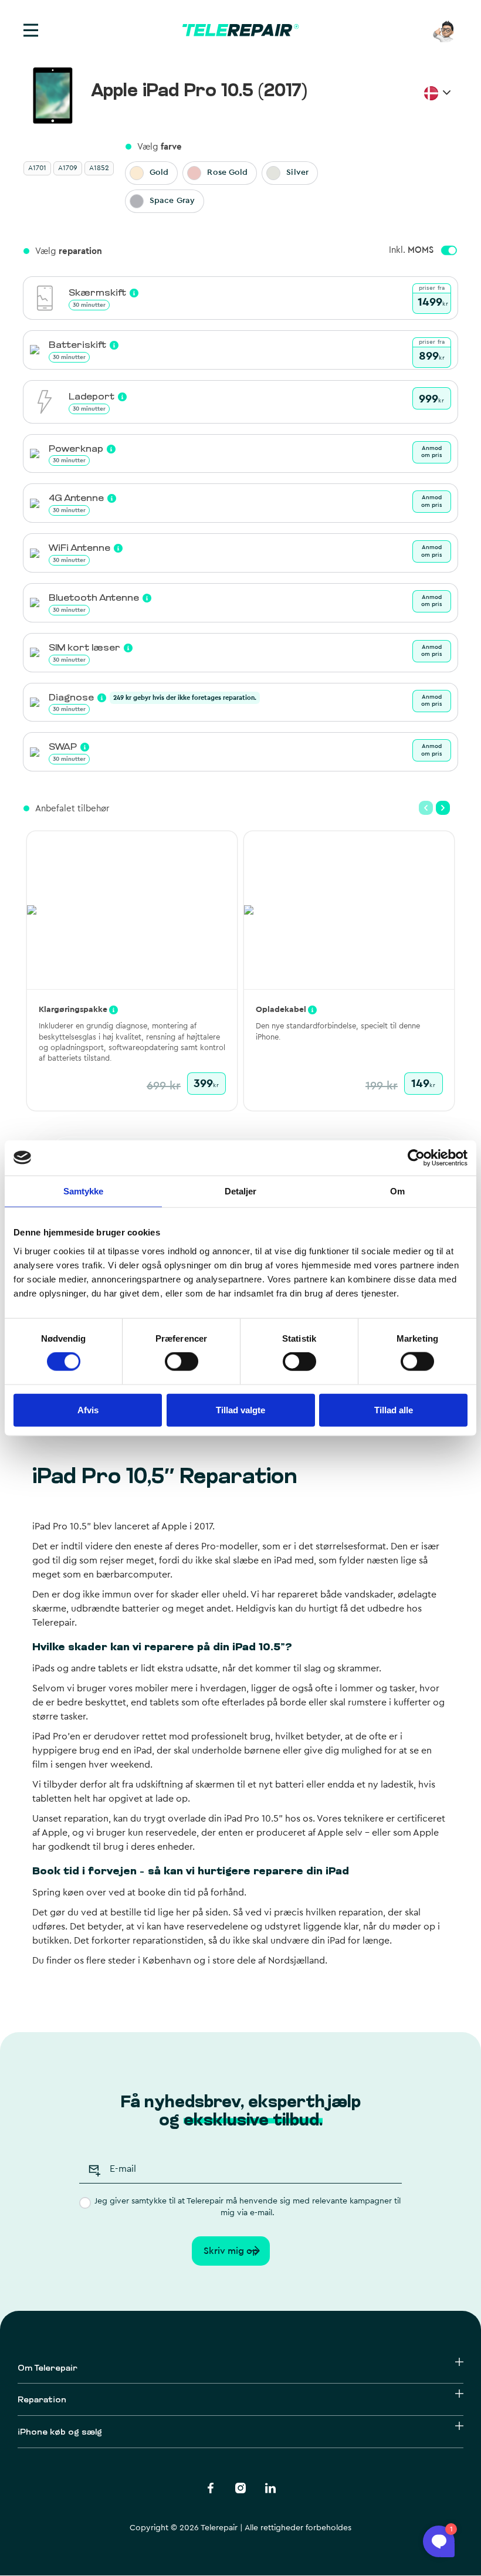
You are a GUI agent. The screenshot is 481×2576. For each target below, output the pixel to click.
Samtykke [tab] (84, 1191)
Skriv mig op (231, 2251)
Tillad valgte (240, 1409)
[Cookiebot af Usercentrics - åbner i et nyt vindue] (416, 1157)
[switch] (182, 1362)
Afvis (88, 1409)
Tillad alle (394, 1409)
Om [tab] (397, 1191)
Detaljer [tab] (241, 1191)
